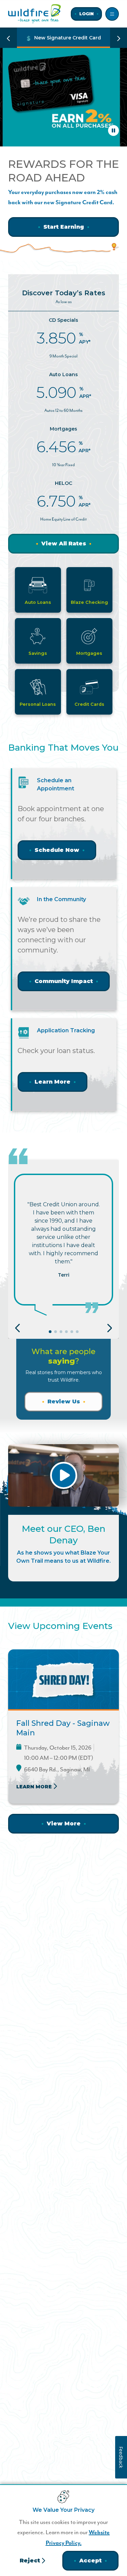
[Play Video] (63, 1475)
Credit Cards (89, 704)
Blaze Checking (89, 602)
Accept (90, 2561)
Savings (38, 653)
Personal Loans (38, 704)
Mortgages (89, 653)
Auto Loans (38, 602)
